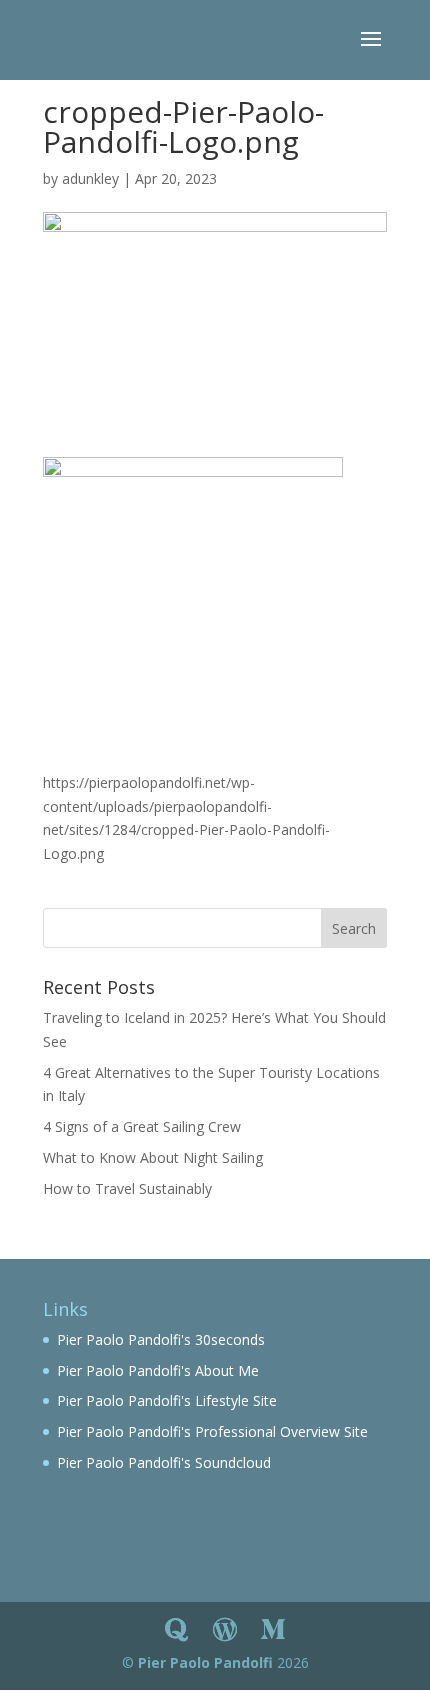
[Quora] (177, 1630)
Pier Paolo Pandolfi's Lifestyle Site (167, 1400)
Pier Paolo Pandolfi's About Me (158, 1370)
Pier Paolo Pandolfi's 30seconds (161, 1339)
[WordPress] (225, 1630)
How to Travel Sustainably (127, 1188)
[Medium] (273, 1630)
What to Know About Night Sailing (153, 1157)
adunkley (90, 178)
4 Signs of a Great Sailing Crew (142, 1126)
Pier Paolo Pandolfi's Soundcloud (164, 1462)
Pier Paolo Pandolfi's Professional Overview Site (212, 1431)
